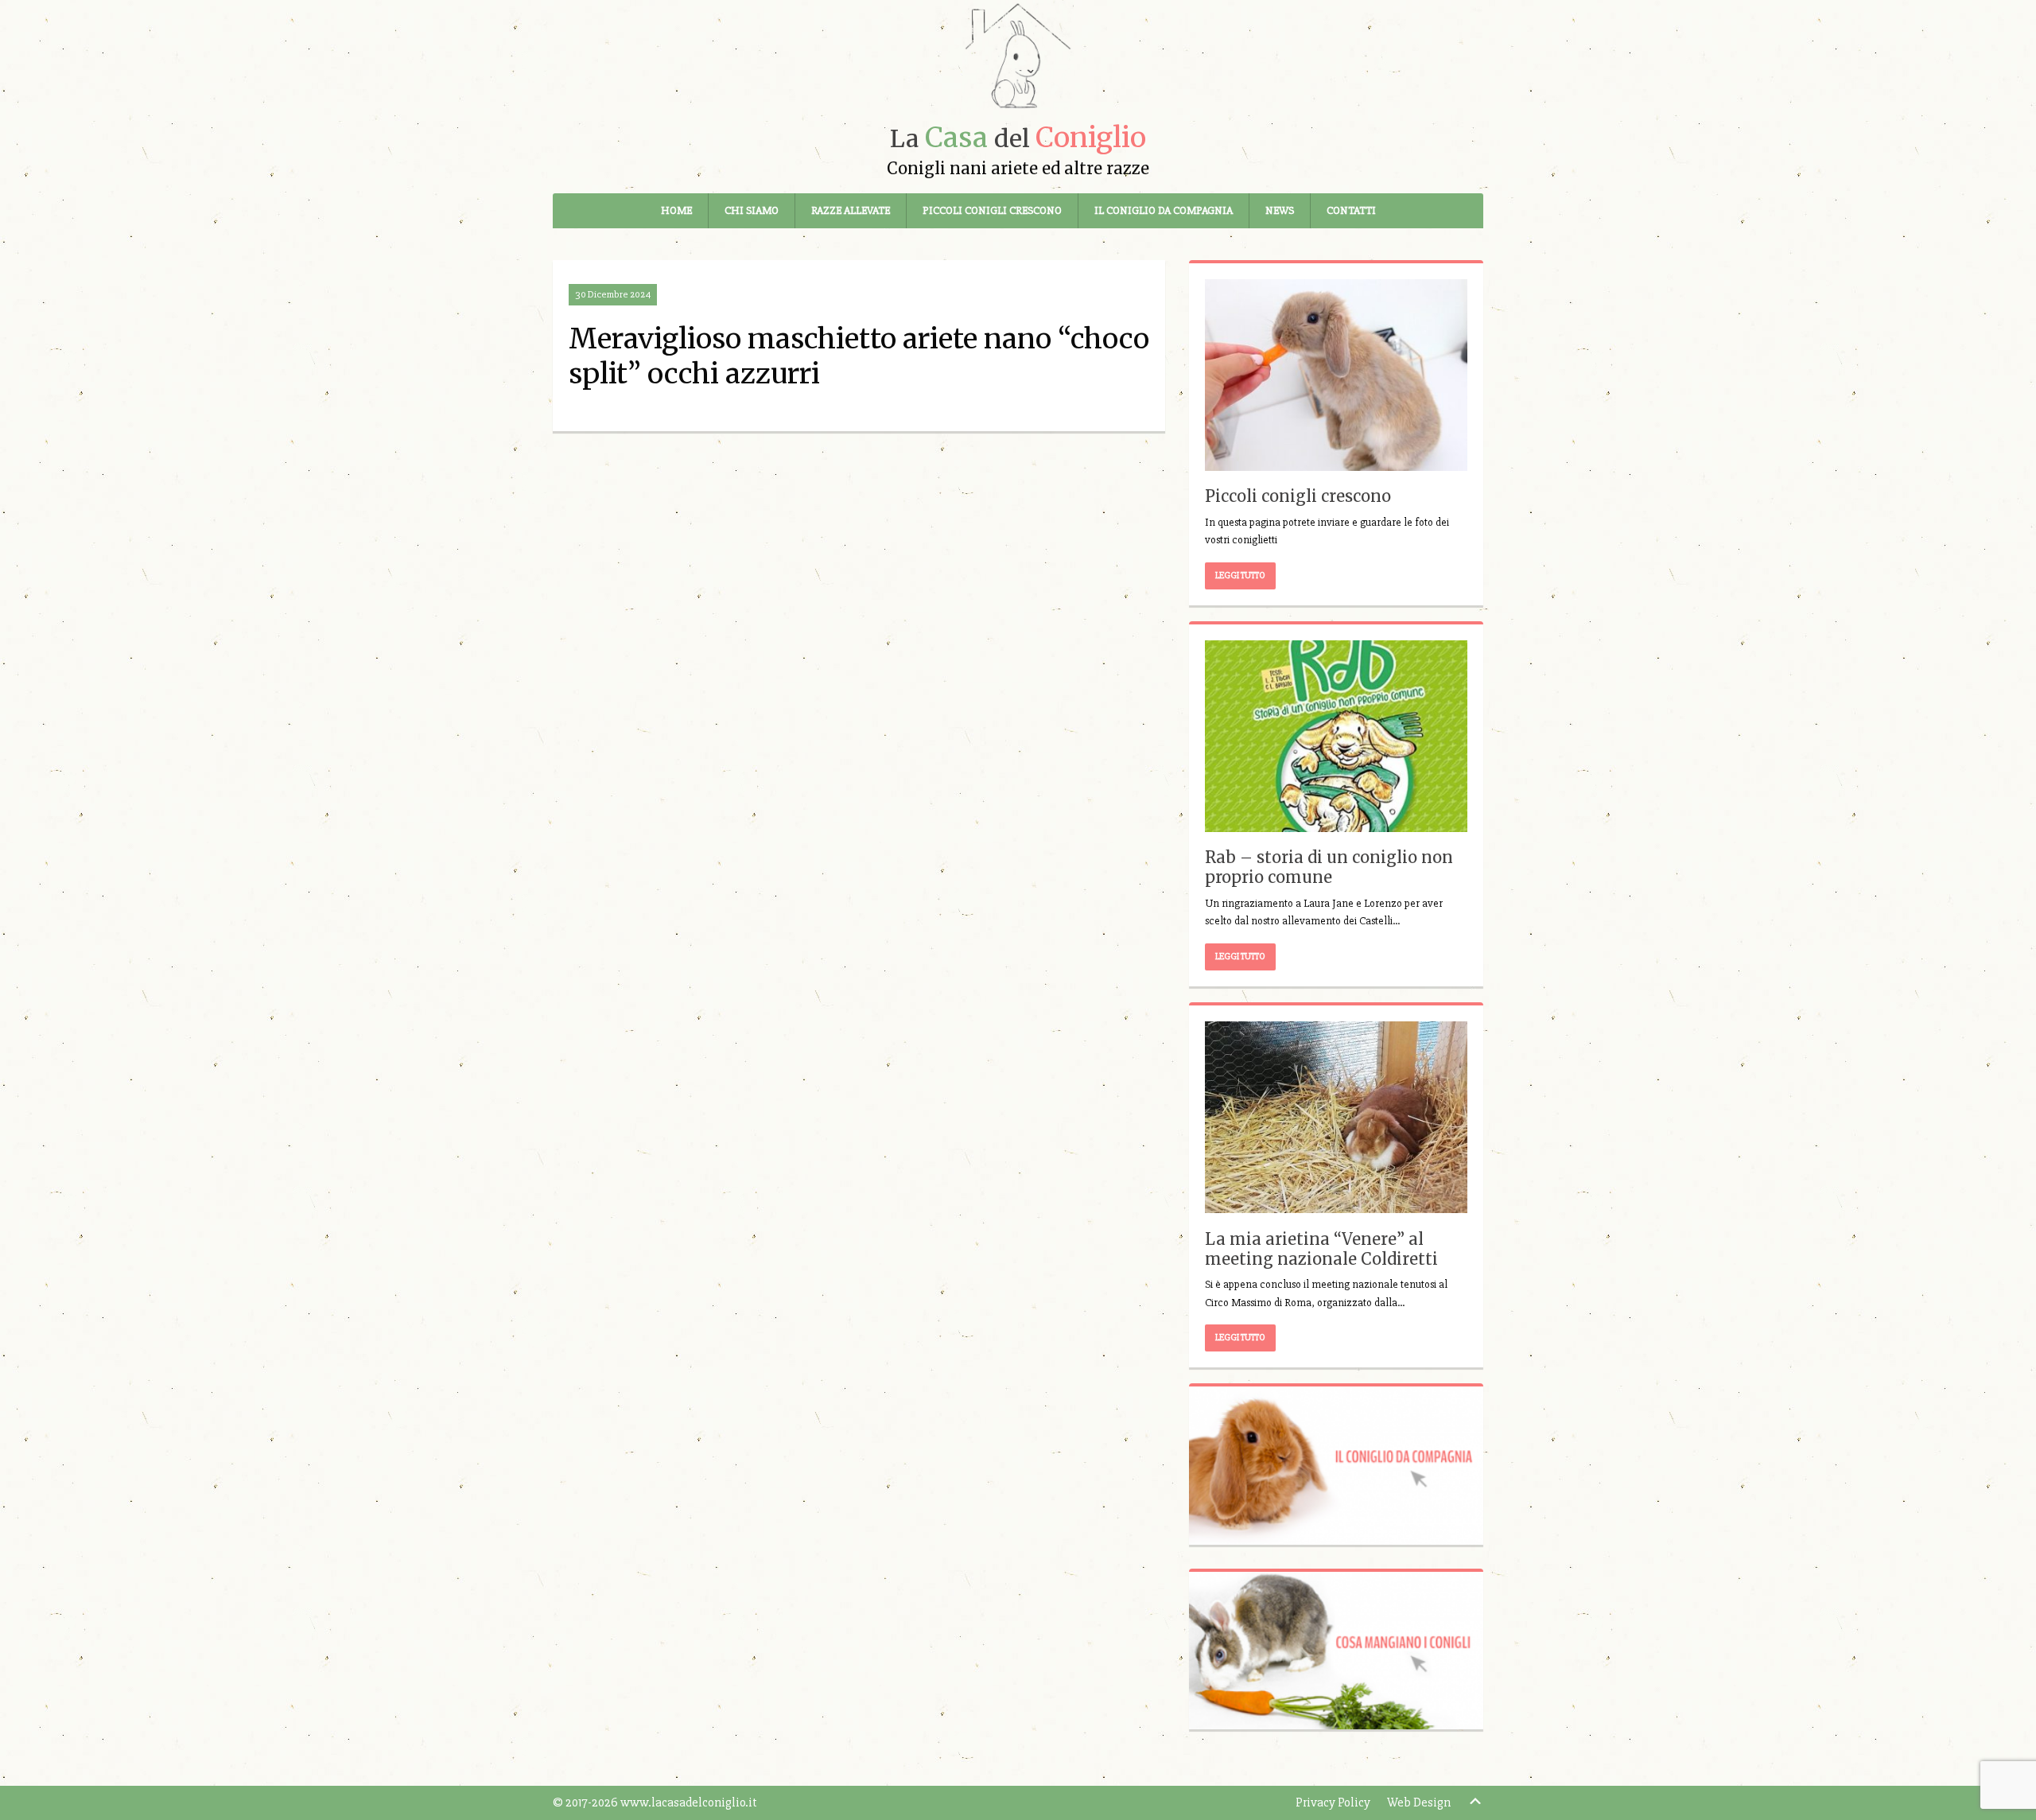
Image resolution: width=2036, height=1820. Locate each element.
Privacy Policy (1333, 1802)
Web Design (1419, 1802)
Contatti (1351, 210)
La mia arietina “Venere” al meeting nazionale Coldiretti (1321, 1249)
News (1280, 210)
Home (676, 210)
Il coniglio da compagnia (1164, 210)
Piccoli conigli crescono (992, 210)
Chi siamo (752, 210)
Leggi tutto (1240, 576)
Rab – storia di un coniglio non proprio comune (1329, 867)
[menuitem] (677, 211)
